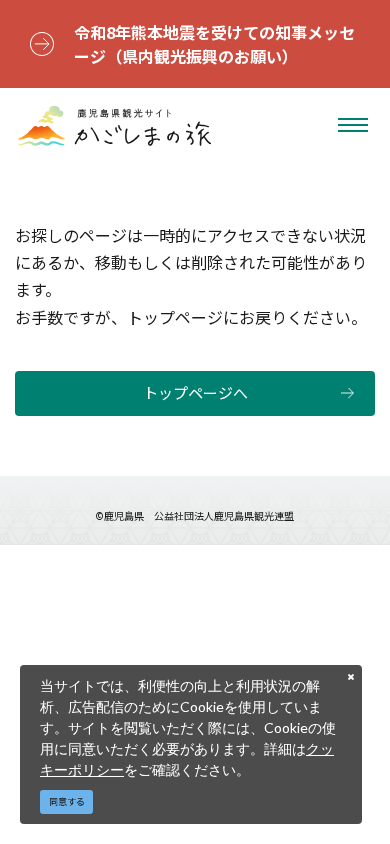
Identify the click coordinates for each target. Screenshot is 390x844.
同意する (67, 801)
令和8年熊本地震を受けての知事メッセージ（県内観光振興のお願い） (214, 44)
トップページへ (195, 392)
